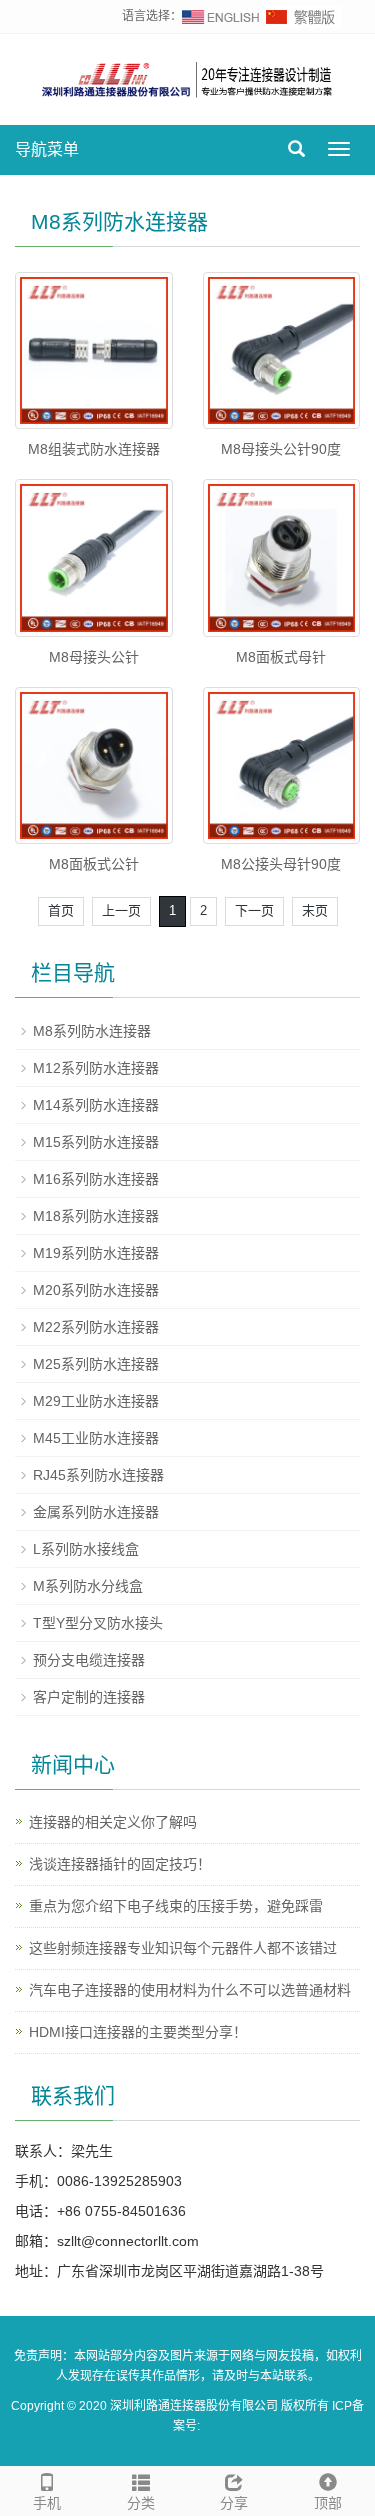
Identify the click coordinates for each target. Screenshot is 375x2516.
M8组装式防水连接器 (94, 449)
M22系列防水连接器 (96, 1327)
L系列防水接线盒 (86, 1549)
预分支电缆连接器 (89, 1660)
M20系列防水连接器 (96, 1290)
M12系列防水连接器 (96, 1068)
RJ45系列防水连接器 (98, 1475)
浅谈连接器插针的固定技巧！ (120, 1864)
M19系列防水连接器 (96, 1253)
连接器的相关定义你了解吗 (113, 1822)
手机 (47, 2503)
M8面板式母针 (281, 657)
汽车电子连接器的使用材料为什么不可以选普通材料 (190, 1990)
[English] (221, 16)
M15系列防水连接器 (96, 1142)
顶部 (328, 2503)
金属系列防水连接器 (96, 1512)
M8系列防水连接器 (92, 1031)
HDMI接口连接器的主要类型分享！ (138, 2032)
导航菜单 (47, 149)
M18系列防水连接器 (96, 1216)
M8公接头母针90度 (281, 864)
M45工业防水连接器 (96, 1438)
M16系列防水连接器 (96, 1179)
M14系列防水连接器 (96, 1105)
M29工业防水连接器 (96, 1401)
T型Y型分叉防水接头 (98, 1623)
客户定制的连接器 (89, 1697)
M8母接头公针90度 (281, 449)
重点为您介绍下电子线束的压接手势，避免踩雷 (176, 1906)
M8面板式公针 (94, 864)
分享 (234, 2503)
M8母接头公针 (94, 657)
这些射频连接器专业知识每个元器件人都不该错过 (183, 1948)
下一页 (254, 910)
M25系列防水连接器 (96, 1364)
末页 (315, 910)
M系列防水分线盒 (88, 1586)
